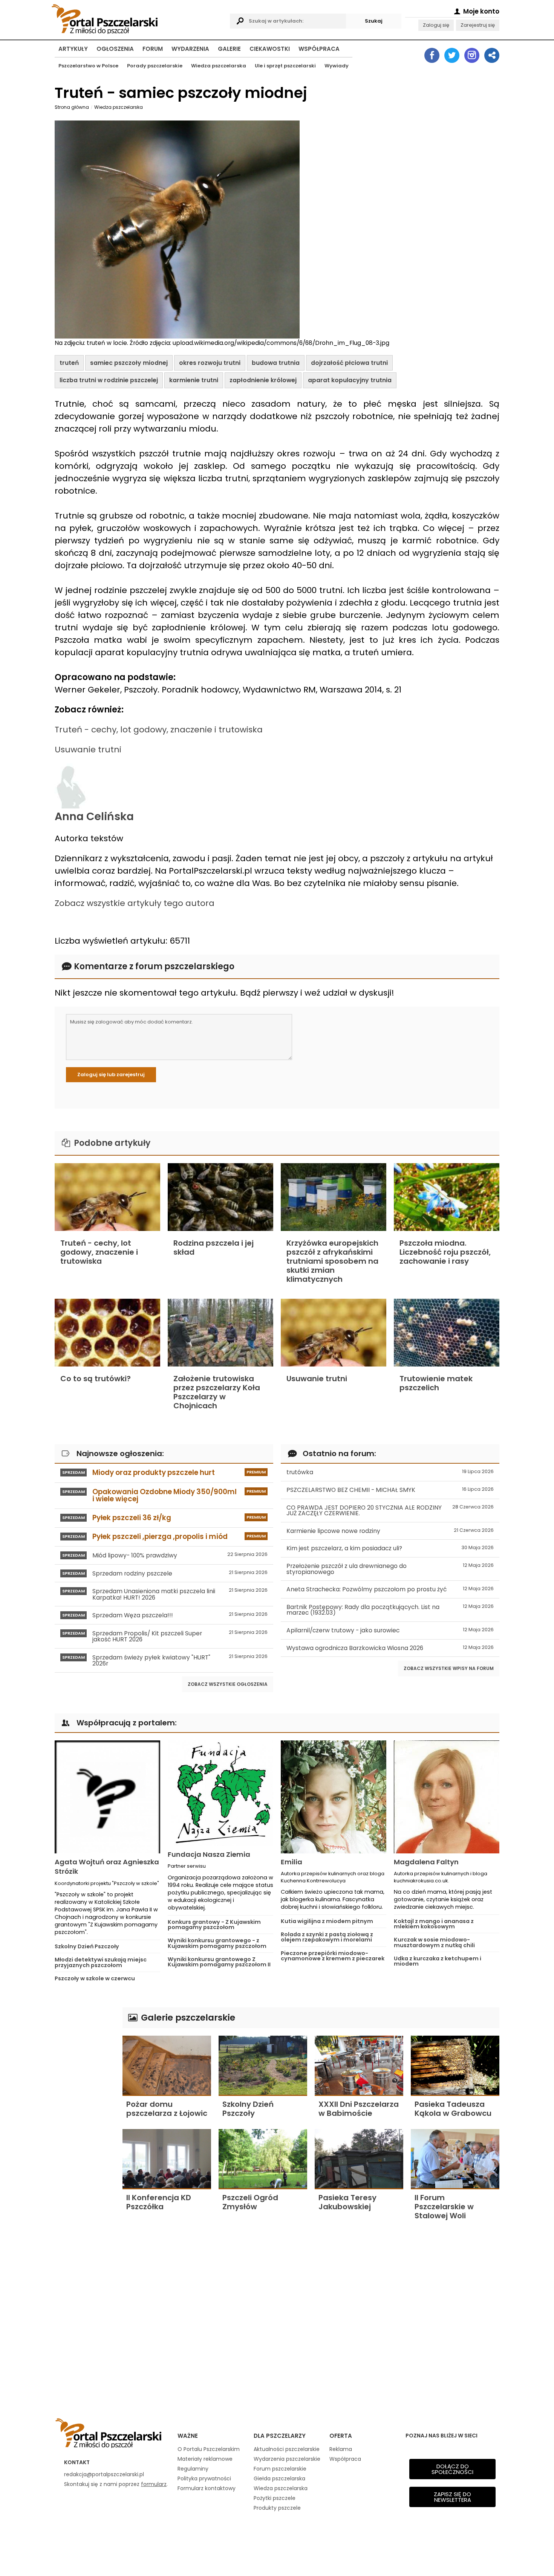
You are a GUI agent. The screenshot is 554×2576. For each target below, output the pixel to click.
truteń (69, 363)
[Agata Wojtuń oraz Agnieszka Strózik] (107, 1797)
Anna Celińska (94, 816)
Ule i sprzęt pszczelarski (285, 66)
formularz (154, 2484)
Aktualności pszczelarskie (287, 2449)
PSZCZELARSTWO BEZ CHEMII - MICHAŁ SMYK (390, 1490)
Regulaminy (193, 2469)
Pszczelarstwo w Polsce (88, 66)
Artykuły (73, 49)
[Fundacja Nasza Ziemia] (220, 1793)
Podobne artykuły (111, 1143)
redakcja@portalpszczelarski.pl (104, 2474)
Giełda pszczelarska (279, 2478)
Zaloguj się (436, 25)
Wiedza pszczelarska (219, 66)
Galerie (229, 49)
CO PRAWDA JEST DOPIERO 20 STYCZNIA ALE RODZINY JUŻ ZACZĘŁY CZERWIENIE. (390, 1511)
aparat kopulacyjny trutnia (350, 380)
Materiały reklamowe (205, 2459)
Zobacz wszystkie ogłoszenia (228, 1684)
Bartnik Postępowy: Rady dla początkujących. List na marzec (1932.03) (390, 1610)
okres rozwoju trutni (210, 363)
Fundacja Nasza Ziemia (209, 1854)
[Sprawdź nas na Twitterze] (452, 55)
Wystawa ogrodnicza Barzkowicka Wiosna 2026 (390, 1648)
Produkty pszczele (277, 2508)
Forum (153, 49)
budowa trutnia (276, 363)
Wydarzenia (190, 49)
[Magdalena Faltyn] (447, 1797)
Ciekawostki (270, 49)
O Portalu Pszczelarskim (209, 2449)
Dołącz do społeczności (452, 2469)
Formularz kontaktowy (207, 2488)
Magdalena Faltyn (426, 1862)
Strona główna (72, 107)
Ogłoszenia (115, 49)
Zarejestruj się (478, 25)
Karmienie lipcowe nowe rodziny (390, 1531)
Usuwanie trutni (88, 750)
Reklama (341, 2449)
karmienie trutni (194, 380)
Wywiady (337, 66)
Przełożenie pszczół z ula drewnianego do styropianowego (390, 1569)
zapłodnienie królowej (263, 380)
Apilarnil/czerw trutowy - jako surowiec (390, 1630)
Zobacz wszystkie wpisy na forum (449, 1668)
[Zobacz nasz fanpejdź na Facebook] (432, 55)
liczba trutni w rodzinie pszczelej (109, 380)
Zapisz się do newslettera (452, 2497)
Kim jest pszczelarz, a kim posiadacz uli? (390, 1548)
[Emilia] (334, 1797)
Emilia (292, 1862)
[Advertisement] (85, 2120)
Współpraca (319, 49)
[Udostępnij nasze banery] (492, 55)
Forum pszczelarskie (280, 2469)
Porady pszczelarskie (155, 66)
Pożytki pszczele (275, 2498)
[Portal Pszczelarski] (138, 18)
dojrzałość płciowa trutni (349, 363)
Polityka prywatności (204, 2478)
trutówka (390, 1472)
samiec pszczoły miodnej (129, 363)
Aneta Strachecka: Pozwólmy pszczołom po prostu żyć (390, 1589)
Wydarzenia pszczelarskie (287, 2459)
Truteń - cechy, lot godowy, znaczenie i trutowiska (159, 730)
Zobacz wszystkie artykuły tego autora (135, 903)
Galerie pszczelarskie (187, 2017)
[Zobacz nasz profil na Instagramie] (472, 55)
